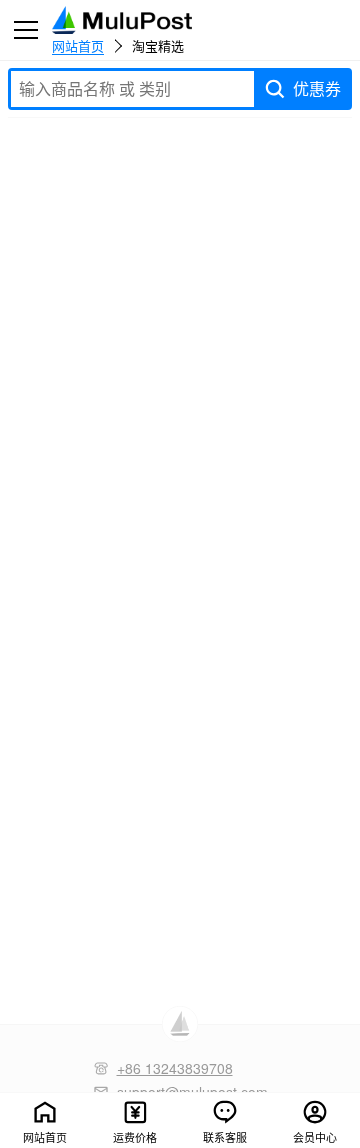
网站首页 (78, 45)
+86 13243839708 (175, 1068)
